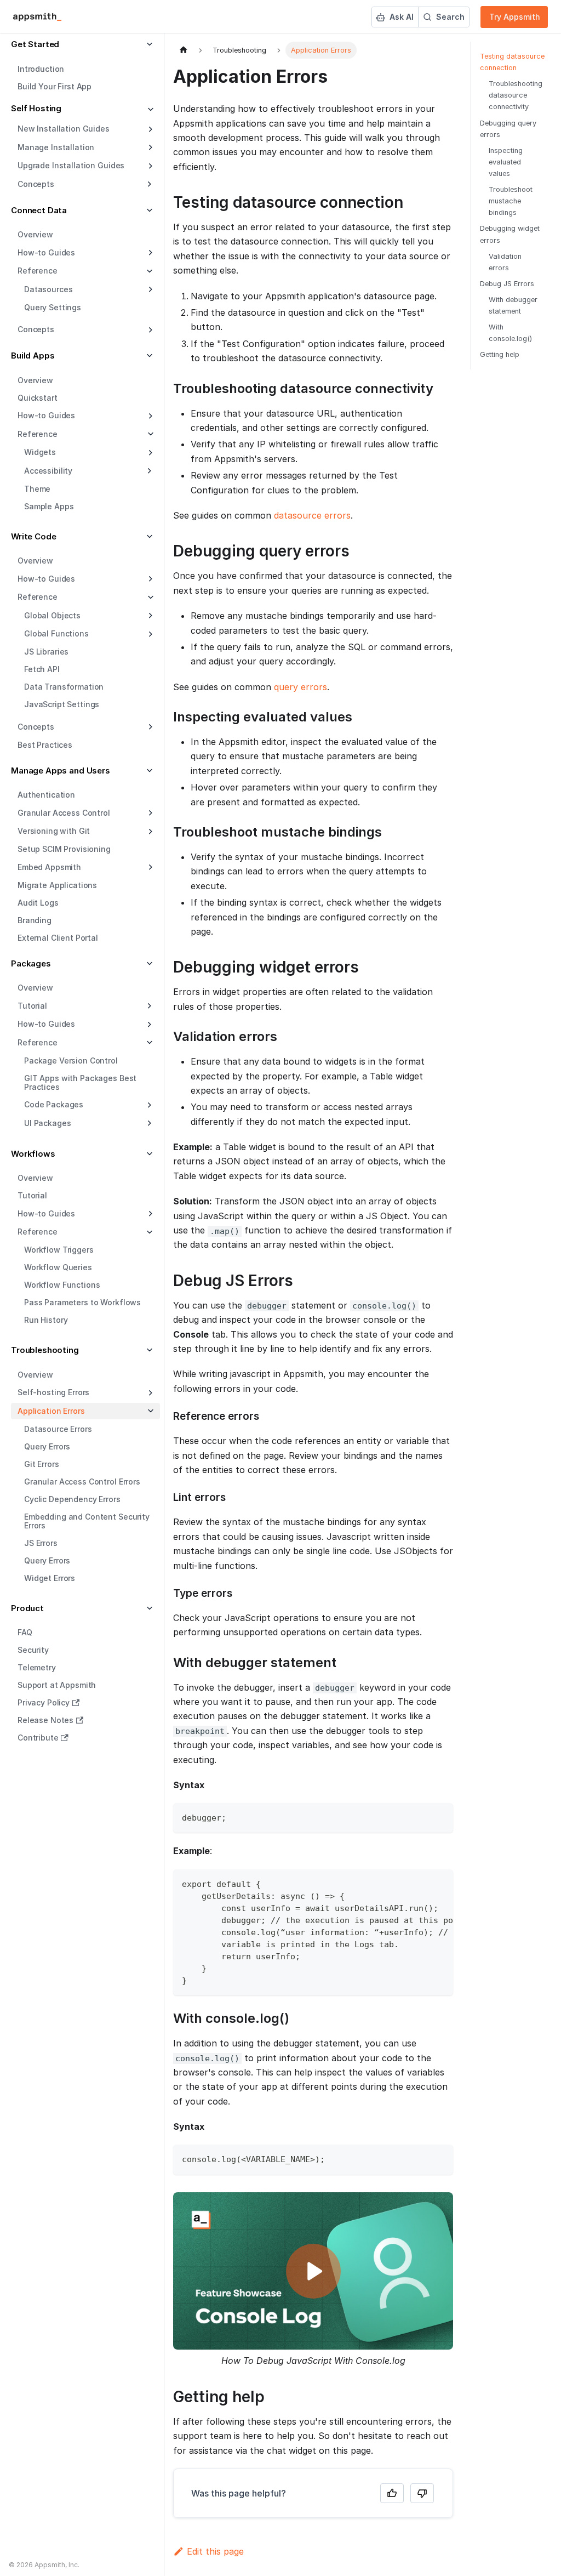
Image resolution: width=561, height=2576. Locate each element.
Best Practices (45, 745)
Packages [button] (31, 963)
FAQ (25, 1632)
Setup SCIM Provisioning (64, 849)
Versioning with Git (54, 831)
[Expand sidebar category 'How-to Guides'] (149, 253)
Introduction (41, 69)
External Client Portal (58, 938)
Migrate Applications (57, 885)
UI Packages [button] (47, 1123)
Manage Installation (56, 147)
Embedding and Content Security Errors (87, 1521)
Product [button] (27, 1608)
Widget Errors (50, 1578)
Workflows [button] (33, 1154)
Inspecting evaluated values (506, 162)
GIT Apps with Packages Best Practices (80, 1082)
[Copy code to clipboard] (440, 1816)
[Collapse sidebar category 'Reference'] (149, 434)
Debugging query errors (508, 129)
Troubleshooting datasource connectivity (516, 95)
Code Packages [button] (54, 1104)
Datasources (48, 289)
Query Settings (53, 307)
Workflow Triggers (59, 1250)
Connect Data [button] (39, 210)
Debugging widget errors (510, 234)
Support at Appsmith (57, 1685)
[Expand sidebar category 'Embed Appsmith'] (149, 867)
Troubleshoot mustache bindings (511, 201)
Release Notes (45, 1720)
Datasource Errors (58, 1429)
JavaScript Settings (62, 704)
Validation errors (505, 262)
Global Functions (56, 633)
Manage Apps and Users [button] (61, 770)
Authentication (46, 795)
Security (33, 1650)
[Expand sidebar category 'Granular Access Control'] (149, 813)
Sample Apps (49, 506)
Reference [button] (38, 271)
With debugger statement (513, 305)
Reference (38, 434)
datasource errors (312, 515)
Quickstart (38, 398)
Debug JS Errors (507, 284)
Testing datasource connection (512, 62)
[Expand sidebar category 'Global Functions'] (149, 634)
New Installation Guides (64, 129)
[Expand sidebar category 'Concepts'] (149, 330)
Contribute (38, 1738)
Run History (46, 1320)
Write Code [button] (34, 536)
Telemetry (37, 1667)
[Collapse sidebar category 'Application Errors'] (149, 1411)
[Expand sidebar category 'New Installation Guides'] (149, 129)
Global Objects (52, 615)
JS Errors (41, 1543)
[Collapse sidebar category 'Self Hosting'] (149, 110)
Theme (37, 489)
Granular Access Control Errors (82, 1482)
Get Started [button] (35, 44)
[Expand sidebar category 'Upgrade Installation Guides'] (149, 166)
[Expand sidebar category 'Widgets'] (149, 453)
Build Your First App (55, 86)
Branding (35, 920)
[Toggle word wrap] (420, 1883)
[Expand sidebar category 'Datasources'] (149, 289)
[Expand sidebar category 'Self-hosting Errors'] (149, 1393)
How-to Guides (46, 252)
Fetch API (42, 669)
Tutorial (32, 1195)
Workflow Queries (58, 1267)
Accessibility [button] (48, 471)
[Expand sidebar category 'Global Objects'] (149, 616)
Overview (35, 234)
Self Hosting (36, 108)
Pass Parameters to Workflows (82, 1302)
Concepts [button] (36, 184)
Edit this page (215, 2551)
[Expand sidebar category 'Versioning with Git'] (149, 832)
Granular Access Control (64, 813)
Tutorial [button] (32, 1006)
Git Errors (42, 1464)
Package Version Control (71, 1060)
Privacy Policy (44, 1702)
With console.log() (510, 333)
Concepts (36, 329)
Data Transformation (64, 687)
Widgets (40, 452)
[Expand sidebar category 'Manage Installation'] (149, 147)
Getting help (500, 354)
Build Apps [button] (33, 356)
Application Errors (51, 1411)
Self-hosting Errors (53, 1392)
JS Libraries (46, 652)
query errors (300, 687)
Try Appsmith (515, 17)
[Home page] (184, 50)
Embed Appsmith (49, 867)
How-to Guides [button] (46, 1024)
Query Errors (47, 1446)
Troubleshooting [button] (45, 1350)
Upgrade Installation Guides (71, 165)
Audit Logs (38, 903)
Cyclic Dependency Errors (72, 1499)
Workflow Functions (62, 1285)
